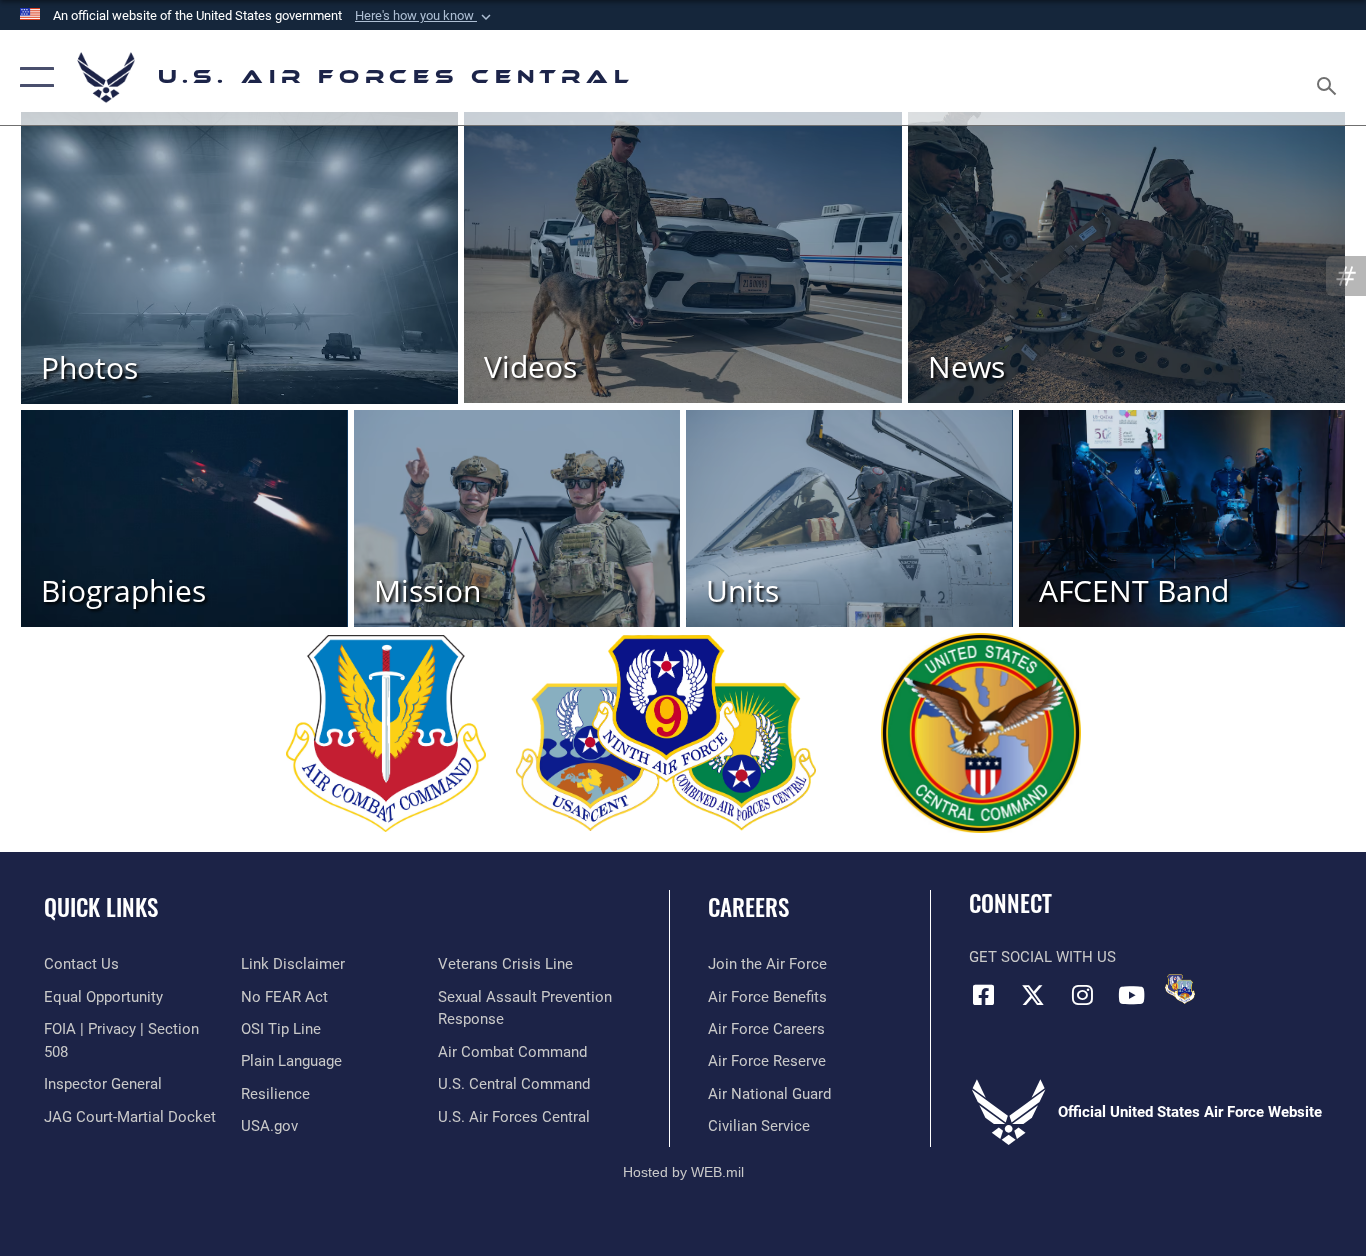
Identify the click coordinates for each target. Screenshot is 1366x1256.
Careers (748, 907)
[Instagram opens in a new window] (1082, 995)
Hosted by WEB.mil (683, 1172)
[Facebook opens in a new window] (984, 995)
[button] (425, 16)
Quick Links (101, 907)
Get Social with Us (1042, 957)
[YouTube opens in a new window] (1131, 995)
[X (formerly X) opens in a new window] (1033, 995)
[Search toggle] (1330, 77)
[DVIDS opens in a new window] (1180, 989)
